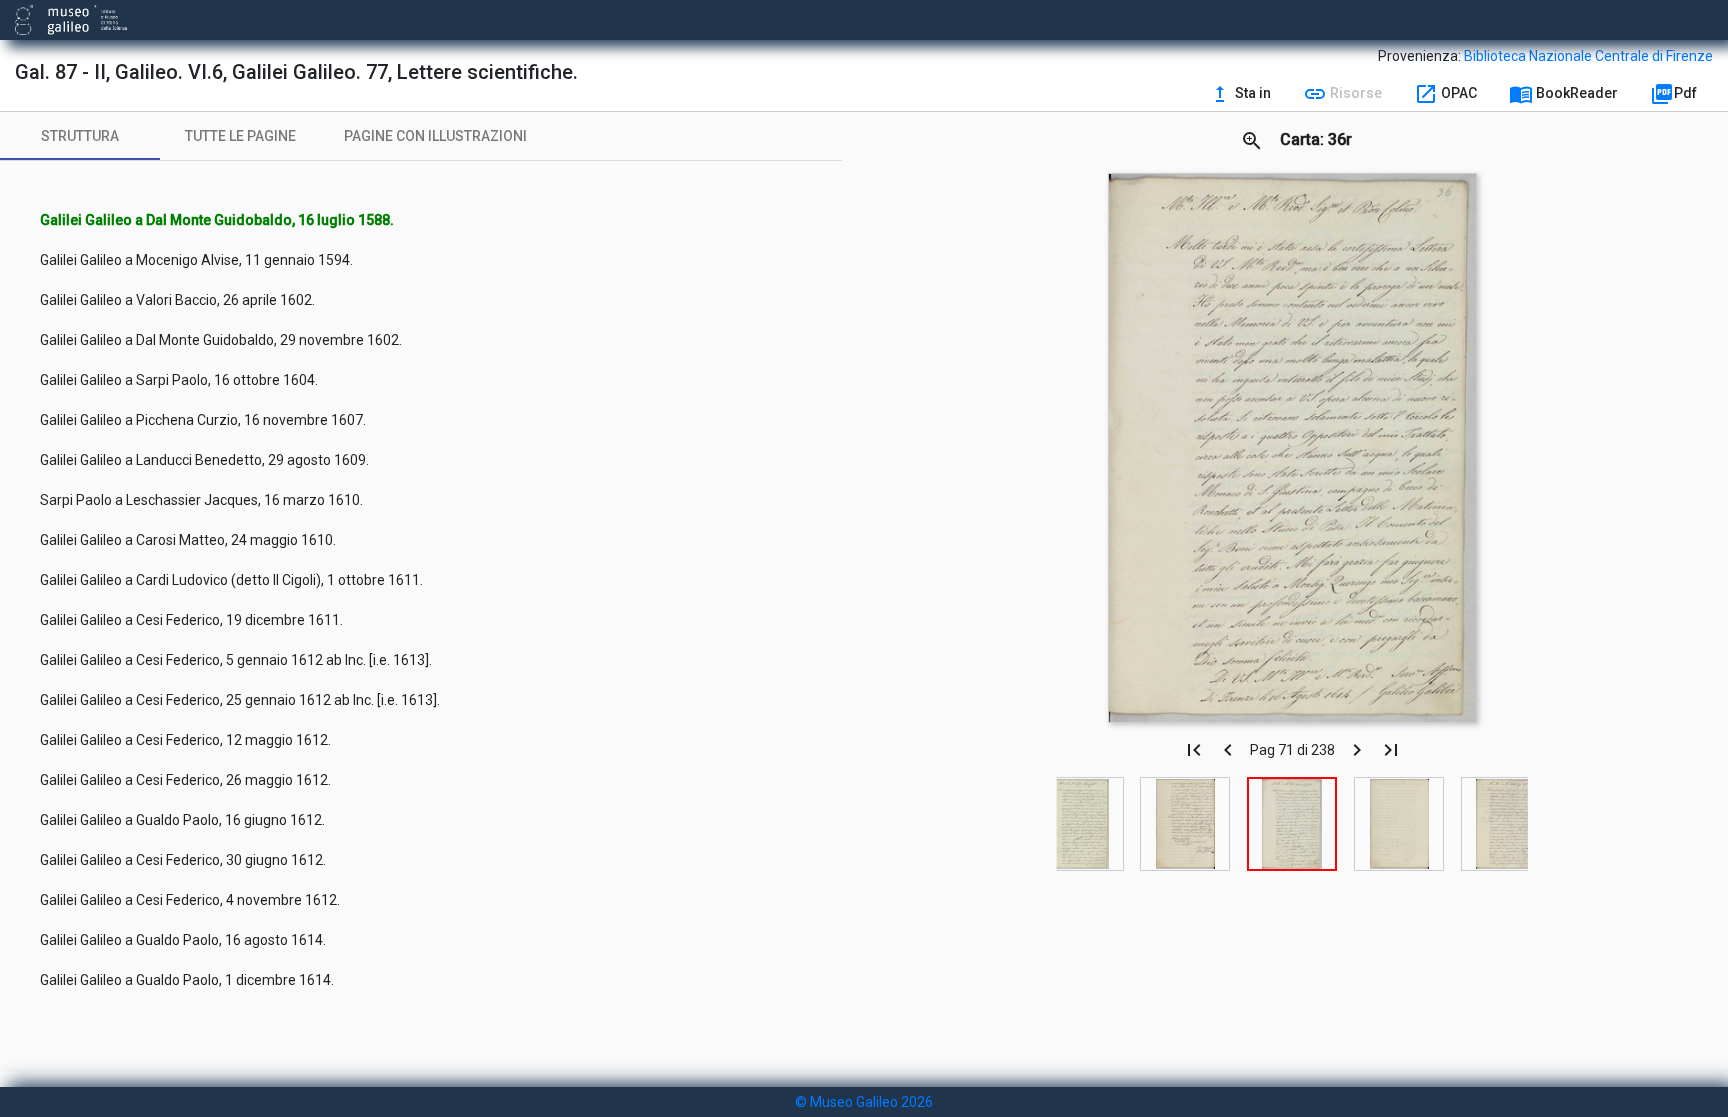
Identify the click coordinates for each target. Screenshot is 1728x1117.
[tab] (80, 136)
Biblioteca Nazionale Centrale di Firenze (1588, 56)
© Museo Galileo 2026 (864, 1102)
